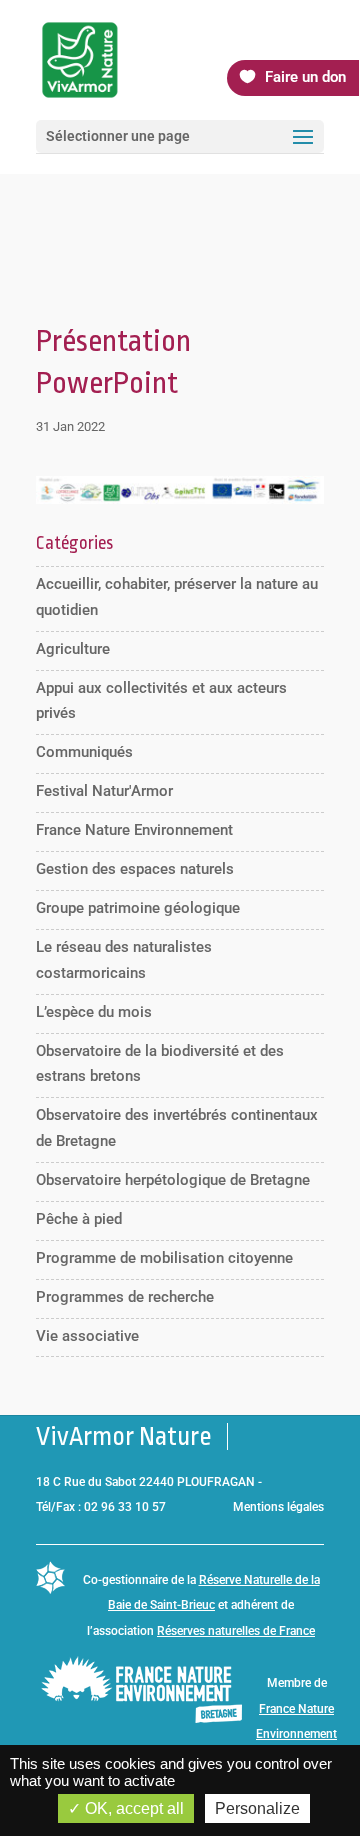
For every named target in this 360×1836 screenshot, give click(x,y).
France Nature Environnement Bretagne (296, 1734)
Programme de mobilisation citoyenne (164, 1258)
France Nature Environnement (134, 830)
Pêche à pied (79, 1219)
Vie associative (87, 1336)
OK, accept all (132, 1808)
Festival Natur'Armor (104, 791)
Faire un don (305, 77)
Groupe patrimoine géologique (138, 908)
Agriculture (73, 649)
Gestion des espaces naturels (135, 869)
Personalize (257, 1808)
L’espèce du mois (94, 1012)
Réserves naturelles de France (236, 1631)
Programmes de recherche (125, 1297)
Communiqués (84, 752)
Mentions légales (278, 1507)
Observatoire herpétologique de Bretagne (173, 1180)
